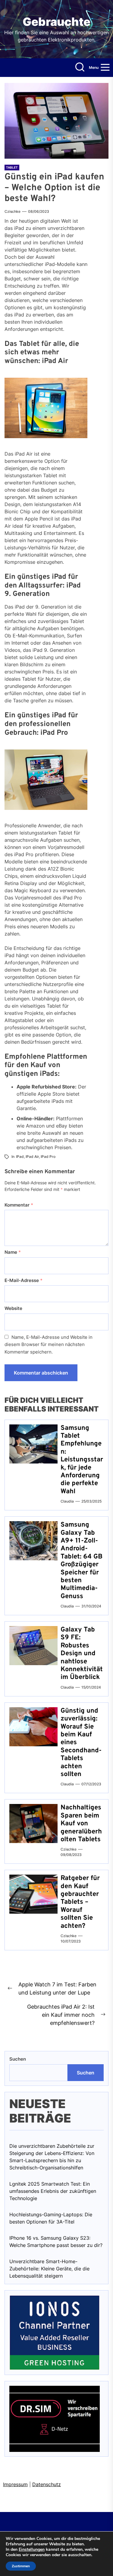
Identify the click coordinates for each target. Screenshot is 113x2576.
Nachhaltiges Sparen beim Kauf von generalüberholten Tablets (81, 1824)
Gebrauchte (56, 22)
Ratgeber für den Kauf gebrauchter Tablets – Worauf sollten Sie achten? (80, 1902)
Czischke (13, 211)
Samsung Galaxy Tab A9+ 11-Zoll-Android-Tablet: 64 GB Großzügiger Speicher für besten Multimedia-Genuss (82, 1561)
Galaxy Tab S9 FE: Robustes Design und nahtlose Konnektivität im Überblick (82, 1654)
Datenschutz (47, 2484)
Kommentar (19, 1205)
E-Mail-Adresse (24, 1280)
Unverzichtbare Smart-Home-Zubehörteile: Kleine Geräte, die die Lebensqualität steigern (49, 2269)
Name (13, 1252)
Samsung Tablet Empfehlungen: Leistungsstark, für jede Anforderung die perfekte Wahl (82, 1460)
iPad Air (32, 1157)
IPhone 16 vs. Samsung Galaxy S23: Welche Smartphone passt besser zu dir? (56, 2242)
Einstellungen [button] (32, 2549)
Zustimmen (21, 2566)
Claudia (67, 1501)
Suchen (18, 2059)
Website (13, 1308)
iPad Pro (48, 1157)
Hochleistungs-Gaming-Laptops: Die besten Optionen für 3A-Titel (51, 2218)
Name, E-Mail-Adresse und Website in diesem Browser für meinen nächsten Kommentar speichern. (49, 1344)
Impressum (15, 2484)
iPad (20, 1157)
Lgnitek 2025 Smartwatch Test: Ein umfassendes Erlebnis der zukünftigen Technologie (53, 2191)
